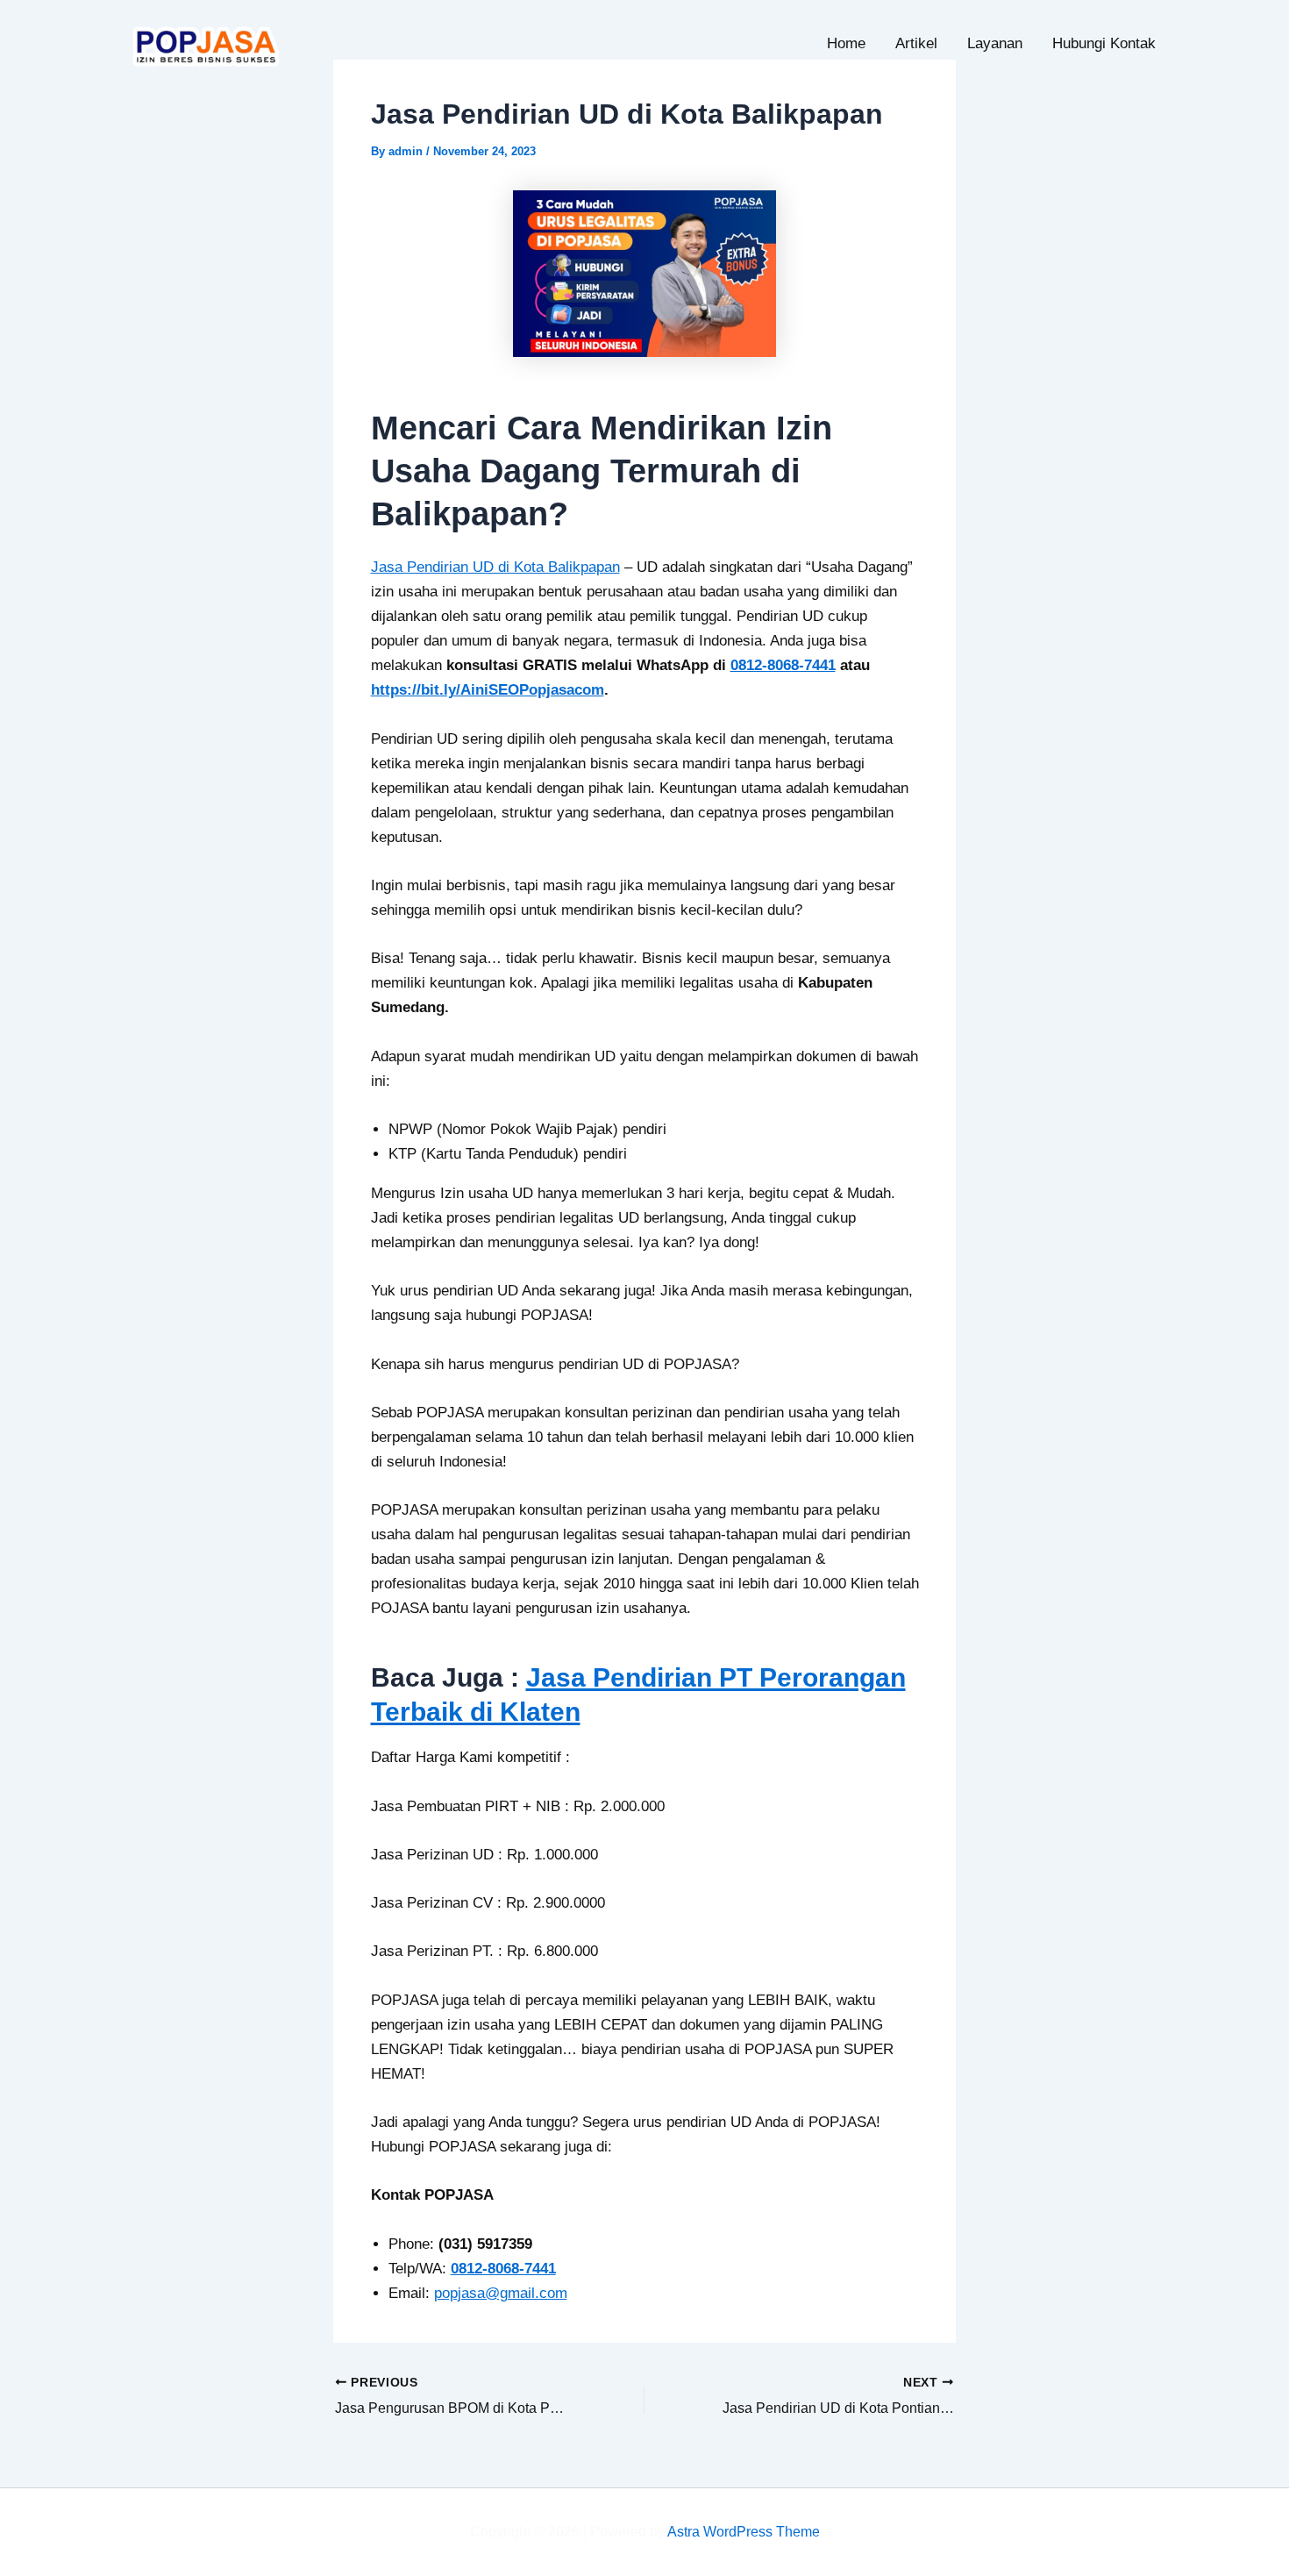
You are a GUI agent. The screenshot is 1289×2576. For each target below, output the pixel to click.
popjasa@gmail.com (501, 2293)
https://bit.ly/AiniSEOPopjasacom (488, 690)
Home (846, 43)
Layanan (995, 43)
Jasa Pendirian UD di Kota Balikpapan (495, 567)
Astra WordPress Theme (744, 2532)
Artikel (916, 43)
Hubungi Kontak (1104, 43)
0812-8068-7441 (783, 665)
